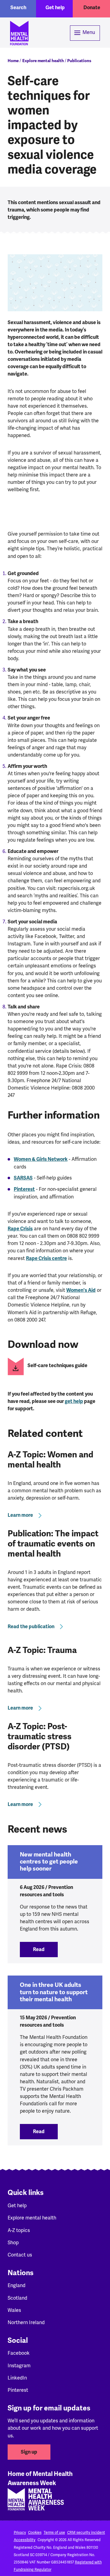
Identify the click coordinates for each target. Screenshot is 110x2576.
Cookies (35, 2533)
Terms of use (54, 2533)
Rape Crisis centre (46, 1258)
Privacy (20, 2533)
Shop (13, 2243)
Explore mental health (43, 61)
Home (13, 61)
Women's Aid (81, 1290)
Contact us (20, 2255)
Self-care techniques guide (57, 1366)
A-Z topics (19, 2230)
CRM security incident (86, 2533)
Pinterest (24, 1189)
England (16, 2285)
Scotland (17, 2298)
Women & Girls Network (41, 1159)
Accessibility (25, 2540)
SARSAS (23, 1178)
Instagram (19, 2366)
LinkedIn (17, 2378)
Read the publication (31, 1627)
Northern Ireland (26, 2322)
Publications (79, 61)
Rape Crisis (20, 1229)
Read (45, 1950)
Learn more (20, 1515)
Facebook (19, 2353)
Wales (14, 2310)
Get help (55, 8)
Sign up (29, 2452)
